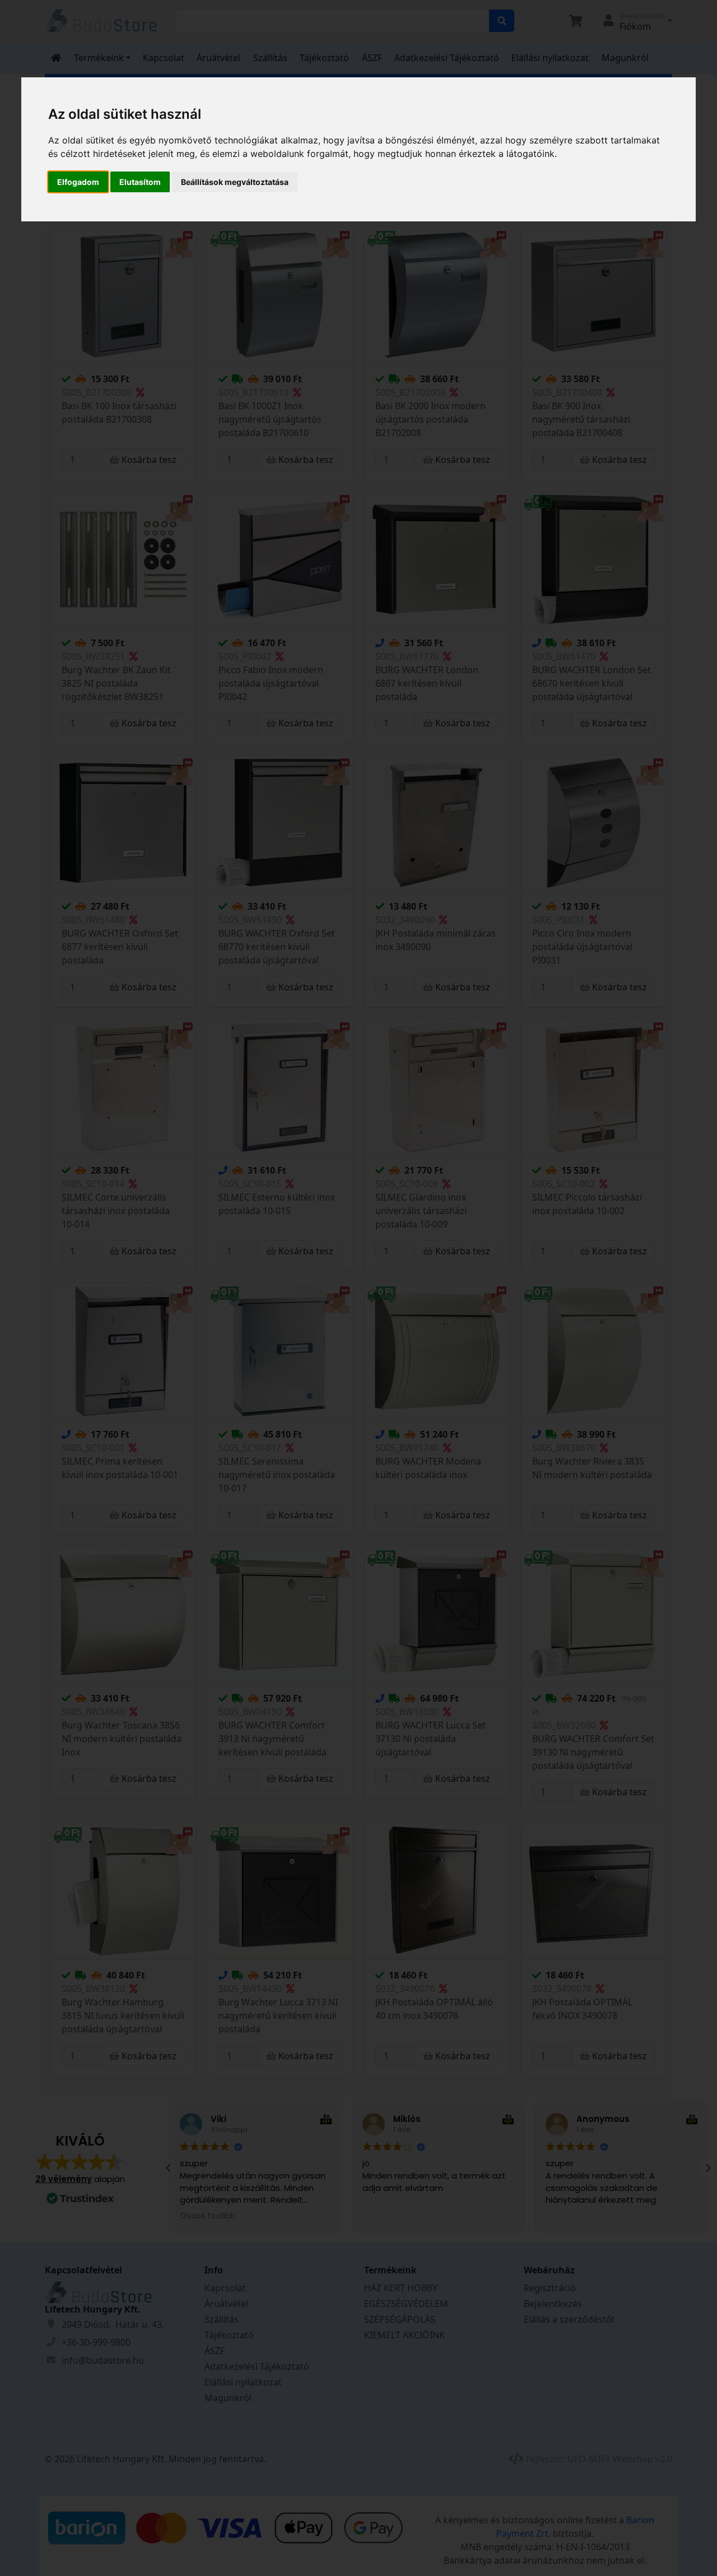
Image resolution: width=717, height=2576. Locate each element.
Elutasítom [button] (140, 182)
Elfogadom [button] (78, 182)
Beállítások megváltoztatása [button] (235, 182)
